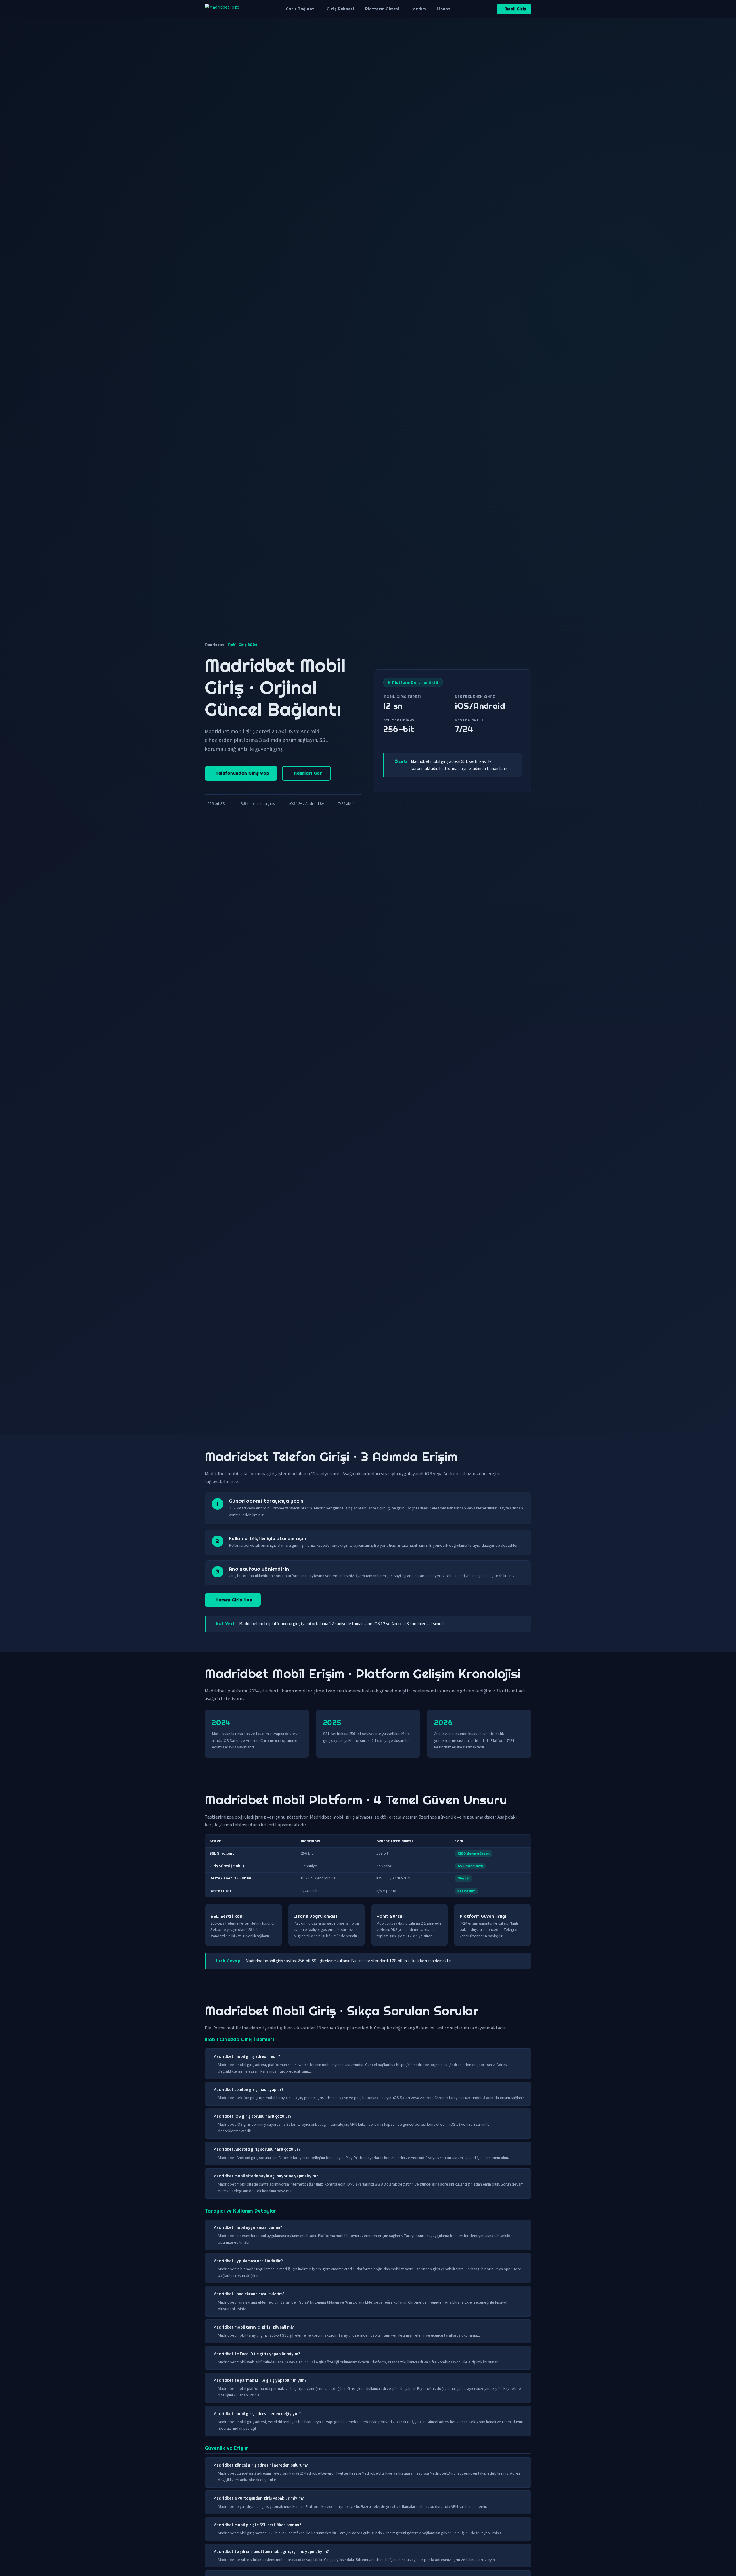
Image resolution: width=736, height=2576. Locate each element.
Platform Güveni (382, 9)
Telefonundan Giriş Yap (242, 773)
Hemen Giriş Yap (234, 1600)
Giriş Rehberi (340, 9)
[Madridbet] (222, 9)
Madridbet (214, 645)
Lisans (444, 9)
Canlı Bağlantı (301, 9)
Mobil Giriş (515, 9)
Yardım (418, 9)
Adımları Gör (308, 773)
